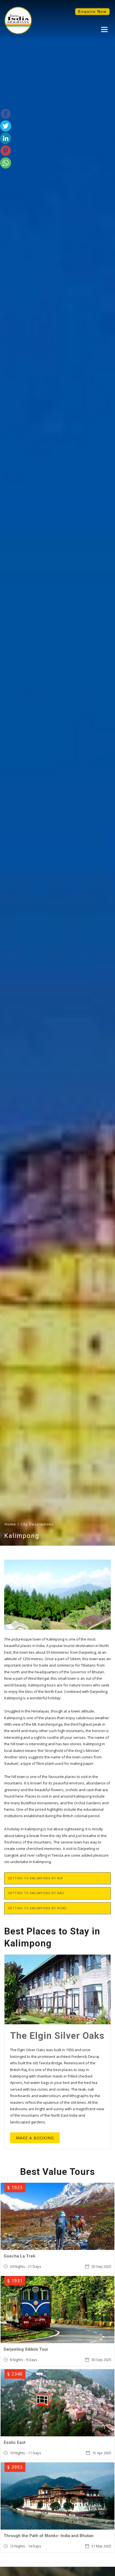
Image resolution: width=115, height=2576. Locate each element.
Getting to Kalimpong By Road (37, 1908)
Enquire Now (92, 12)
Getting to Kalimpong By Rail (36, 1893)
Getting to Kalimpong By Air (35, 1878)
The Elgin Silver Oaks (57, 2036)
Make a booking (35, 2138)
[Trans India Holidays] (18, 33)
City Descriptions (37, 1524)
